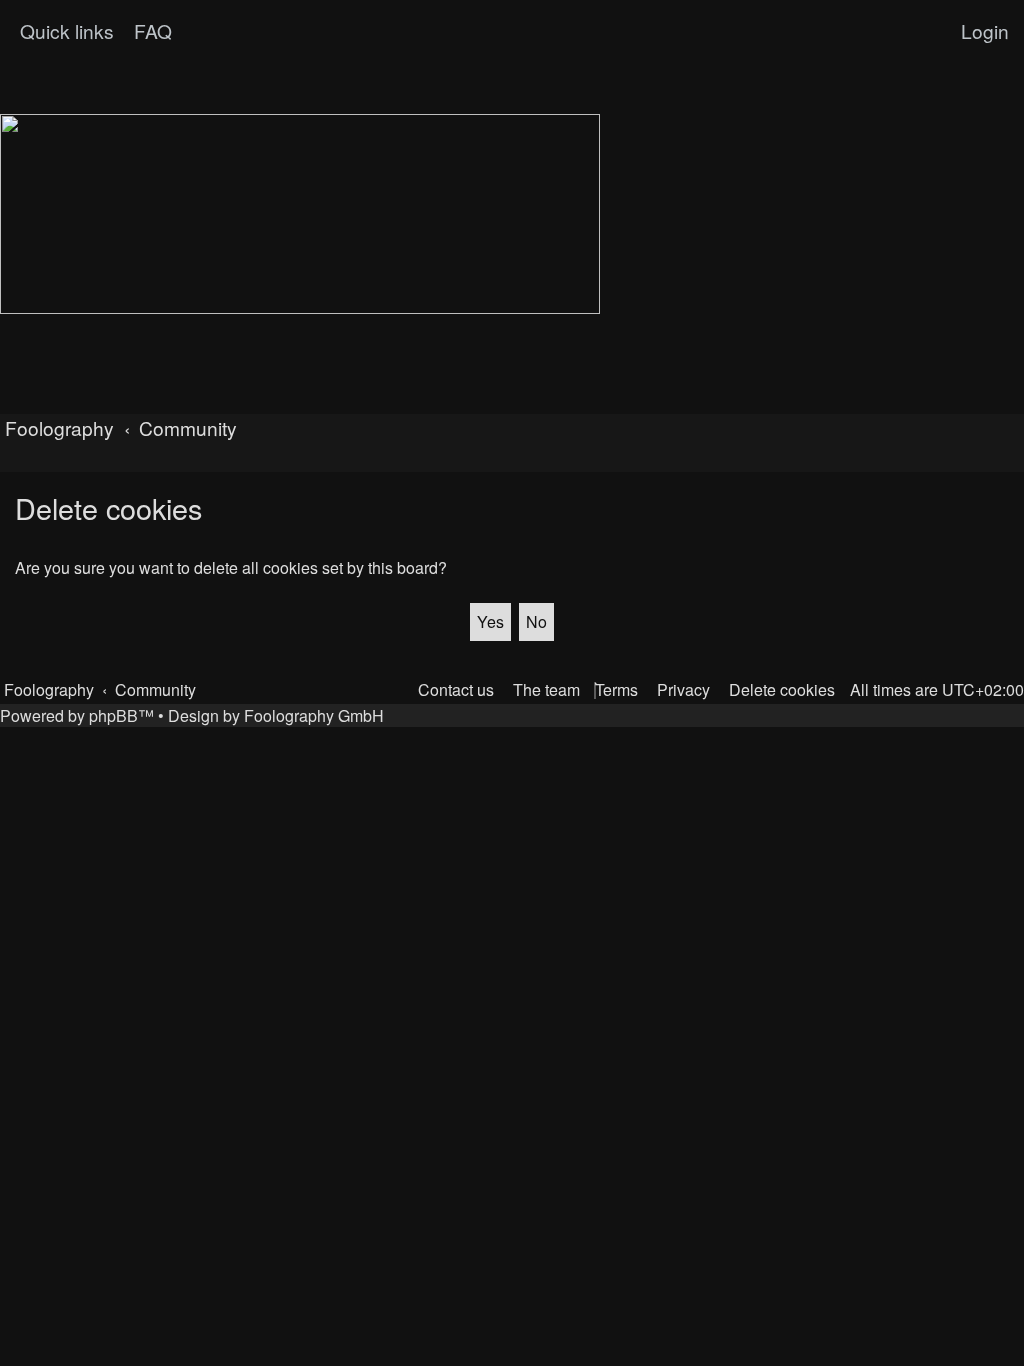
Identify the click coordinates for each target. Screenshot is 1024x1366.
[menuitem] (150, 31)
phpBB (113, 715)
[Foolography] (300, 214)
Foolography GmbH (314, 715)
